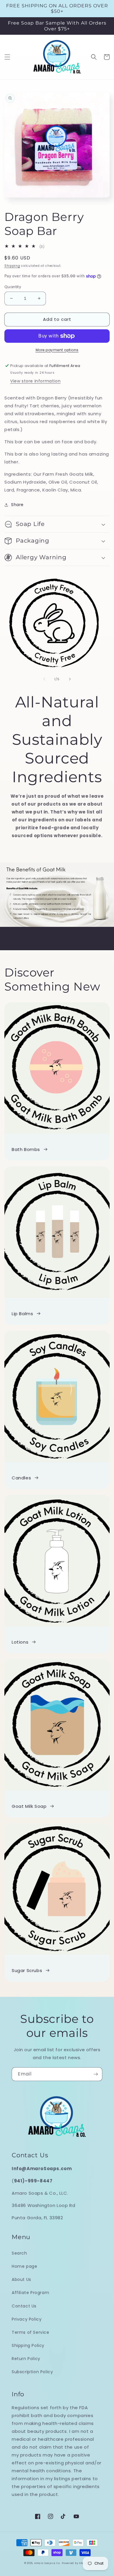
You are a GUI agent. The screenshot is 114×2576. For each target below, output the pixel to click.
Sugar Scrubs (27, 1970)
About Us (21, 2279)
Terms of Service (31, 2332)
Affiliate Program (30, 2293)
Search (19, 2253)
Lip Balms (22, 1314)
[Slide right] (70, 679)
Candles (21, 1478)
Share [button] (17, 505)
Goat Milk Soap (29, 1806)
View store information (35, 381)
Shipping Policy (28, 2345)
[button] (7, 57)
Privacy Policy (27, 2319)
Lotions (20, 1642)
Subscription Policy (32, 2372)
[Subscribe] (96, 2074)
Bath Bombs (26, 1149)
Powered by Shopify (76, 2563)
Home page (24, 2266)
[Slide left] (44, 679)
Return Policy (26, 2359)
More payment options (57, 350)
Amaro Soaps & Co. (47, 2563)
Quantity (13, 287)
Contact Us (24, 2306)
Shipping (12, 266)
